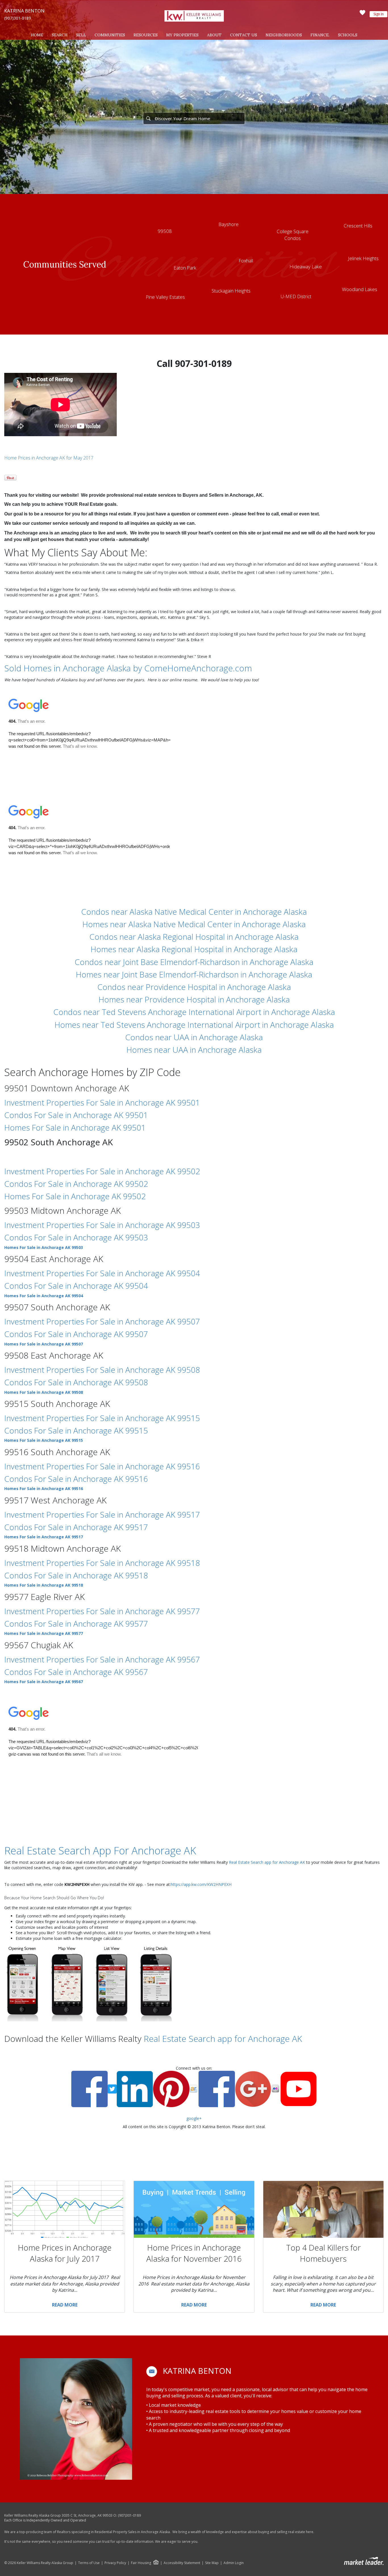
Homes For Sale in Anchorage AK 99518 (44, 1585)
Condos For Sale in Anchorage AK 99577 (76, 1624)
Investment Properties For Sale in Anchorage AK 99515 (102, 1418)
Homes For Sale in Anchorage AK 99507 (44, 1344)
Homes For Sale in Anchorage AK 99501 (75, 1127)
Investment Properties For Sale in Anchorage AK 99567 (102, 1659)
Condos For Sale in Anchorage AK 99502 (76, 1184)
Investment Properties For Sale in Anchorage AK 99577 (102, 1611)
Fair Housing (141, 2563)
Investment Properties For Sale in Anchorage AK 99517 (102, 1514)
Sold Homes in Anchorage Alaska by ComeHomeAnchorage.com (128, 668)
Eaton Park (185, 268)
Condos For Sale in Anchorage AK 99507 (76, 1334)
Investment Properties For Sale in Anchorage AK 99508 (102, 1370)
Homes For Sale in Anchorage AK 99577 (44, 1633)
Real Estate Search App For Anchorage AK (100, 1851)
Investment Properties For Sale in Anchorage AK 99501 (102, 1102)
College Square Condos (293, 235)
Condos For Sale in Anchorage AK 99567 (76, 1672)
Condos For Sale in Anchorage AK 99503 (76, 1237)
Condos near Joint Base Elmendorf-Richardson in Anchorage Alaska (194, 962)
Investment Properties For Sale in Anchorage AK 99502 (102, 1171)
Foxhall (246, 261)
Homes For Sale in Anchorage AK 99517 (44, 1537)
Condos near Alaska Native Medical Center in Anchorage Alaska (194, 912)
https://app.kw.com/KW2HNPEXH (201, 1884)
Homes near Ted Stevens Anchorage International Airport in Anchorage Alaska (194, 1025)
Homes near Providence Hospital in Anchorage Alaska (194, 999)
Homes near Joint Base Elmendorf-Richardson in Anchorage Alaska (194, 974)
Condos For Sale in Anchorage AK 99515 (76, 1430)
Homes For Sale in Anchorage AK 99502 (75, 1196)
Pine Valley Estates (165, 297)
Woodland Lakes (360, 289)
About (214, 35)
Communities (110, 35)
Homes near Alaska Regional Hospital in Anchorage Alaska (194, 949)
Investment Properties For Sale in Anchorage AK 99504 (102, 1273)
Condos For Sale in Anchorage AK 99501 (76, 1115)
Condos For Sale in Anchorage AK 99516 (76, 1479)
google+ (194, 2118)
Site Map (212, 2563)
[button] (152, 2372)
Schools (348, 35)
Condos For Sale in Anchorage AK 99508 (76, 1382)
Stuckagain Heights (231, 291)
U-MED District (296, 296)
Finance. (320, 35)
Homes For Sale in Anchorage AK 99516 (44, 1488)
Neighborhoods (284, 35)
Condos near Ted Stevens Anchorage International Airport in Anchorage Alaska (194, 1012)
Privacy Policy (115, 2563)
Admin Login (234, 2563)
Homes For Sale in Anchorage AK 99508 (44, 1392)
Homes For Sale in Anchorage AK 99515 (44, 1440)
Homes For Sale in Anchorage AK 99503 (44, 1247)
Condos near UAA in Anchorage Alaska (194, 1037)
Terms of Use (89, 2563)
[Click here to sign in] (362, 14)
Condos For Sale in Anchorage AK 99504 (76, 1286)
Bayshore (229, 224)
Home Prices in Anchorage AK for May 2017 (49, 458)
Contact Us (244, 35)
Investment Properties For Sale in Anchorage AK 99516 (102, 1466)
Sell (81, 35)
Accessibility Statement (182, 2563)
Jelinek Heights (363, 258)
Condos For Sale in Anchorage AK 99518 (76, 1575)
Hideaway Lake (306, 267)
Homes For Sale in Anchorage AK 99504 (44, 1296)
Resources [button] (146, 35)
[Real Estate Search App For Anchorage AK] (89, 1982)
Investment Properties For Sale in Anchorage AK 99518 (102, 1563)
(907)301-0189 (18, 18)
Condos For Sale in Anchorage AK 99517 (76, 1527)
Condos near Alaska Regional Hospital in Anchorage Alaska (194, 937)
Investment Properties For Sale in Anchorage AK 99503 (102, 1225)
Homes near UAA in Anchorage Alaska (194, 1050)
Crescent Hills (358, 226)
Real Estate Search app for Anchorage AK (267, 1862)
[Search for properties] (148, 118)
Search (60, 35)
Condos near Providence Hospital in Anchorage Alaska (194, 987)
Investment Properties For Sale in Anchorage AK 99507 (102, 1321)
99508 (165, 231)
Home (37, 35)
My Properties (182, 35)
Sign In (379, 14)
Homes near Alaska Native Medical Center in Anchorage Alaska (194, 924)
